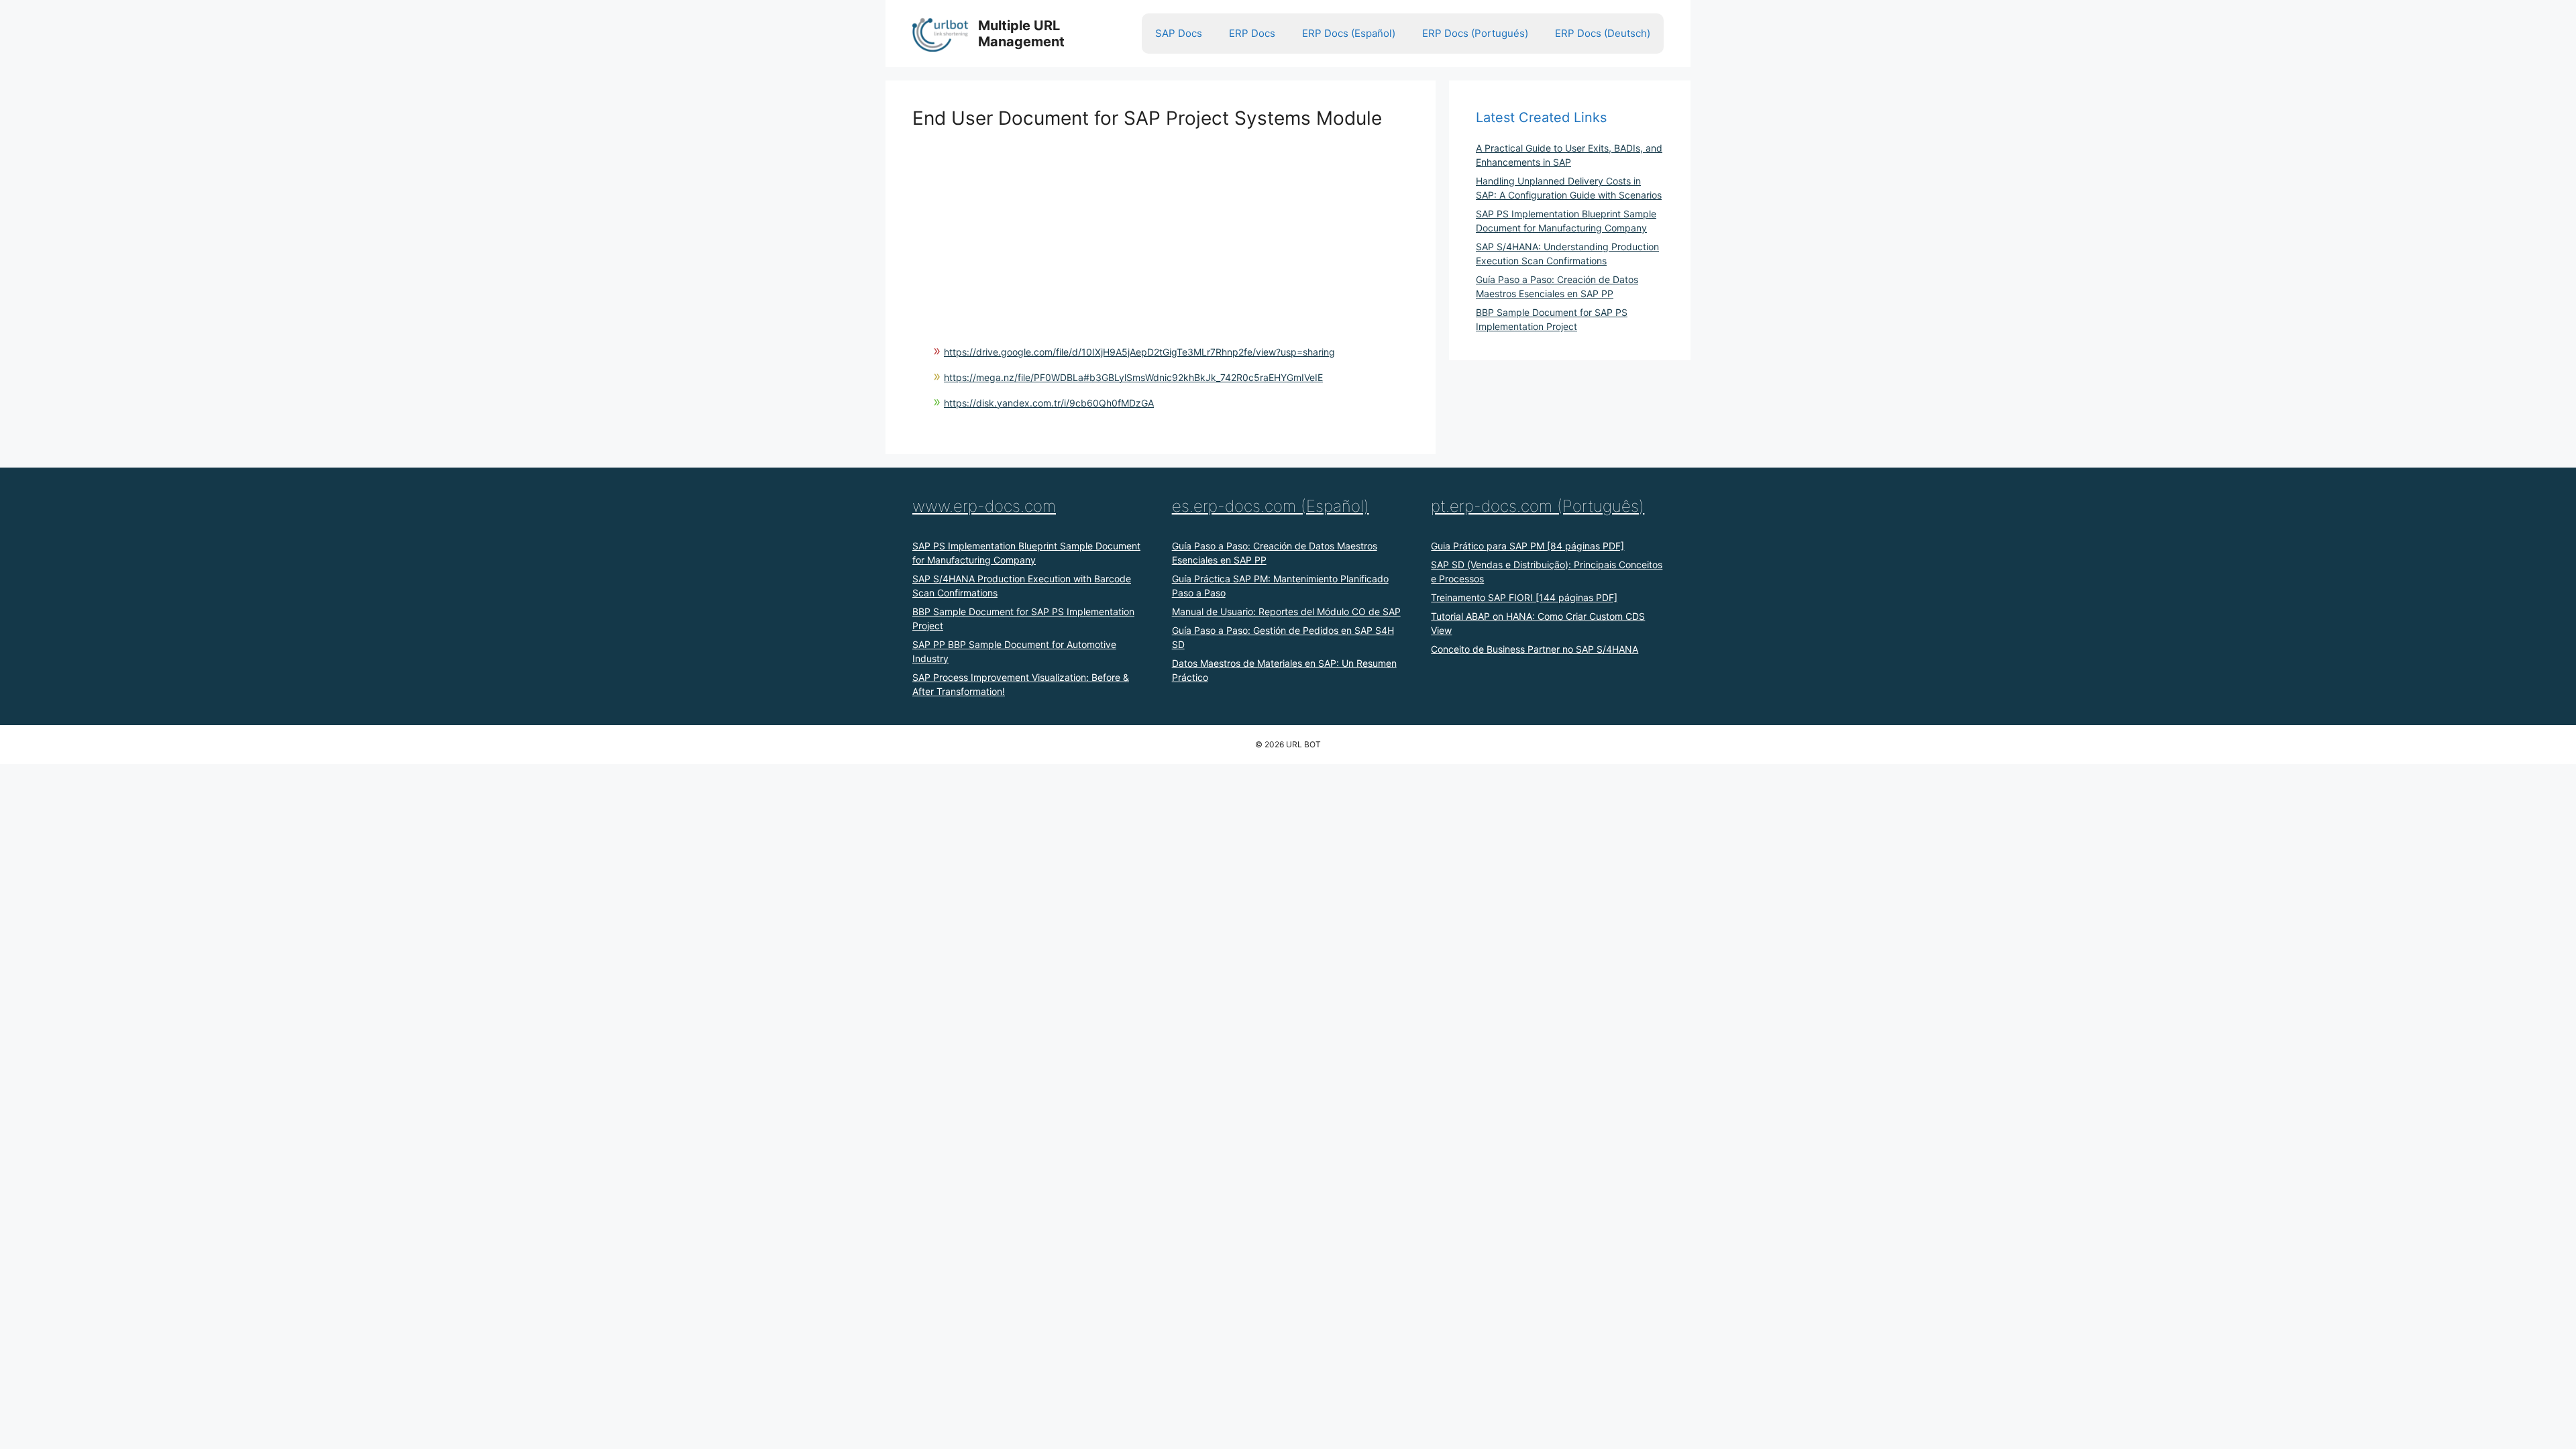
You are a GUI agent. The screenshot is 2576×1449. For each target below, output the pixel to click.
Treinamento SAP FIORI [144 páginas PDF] (1524, 597)
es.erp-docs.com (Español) (1271, 506)
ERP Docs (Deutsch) (1603, 33)
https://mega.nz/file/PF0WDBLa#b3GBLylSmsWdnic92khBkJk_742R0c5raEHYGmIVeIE (1133, 377)
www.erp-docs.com (984, 506)
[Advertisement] (1161, 224)
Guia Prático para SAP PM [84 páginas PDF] (1527, 546)
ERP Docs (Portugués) (1475, 33)
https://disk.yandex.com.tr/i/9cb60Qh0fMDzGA (1049, 403)
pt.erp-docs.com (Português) (1538, 506)
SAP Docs (1179, 33)
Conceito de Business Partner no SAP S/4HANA (1535, 649)
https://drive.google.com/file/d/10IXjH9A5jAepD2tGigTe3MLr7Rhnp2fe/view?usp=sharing (1139, 352)
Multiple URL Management (1021, 34)
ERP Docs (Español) (1349, 33)
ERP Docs (1252, 33)
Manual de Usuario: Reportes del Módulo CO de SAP (1286, 611)
